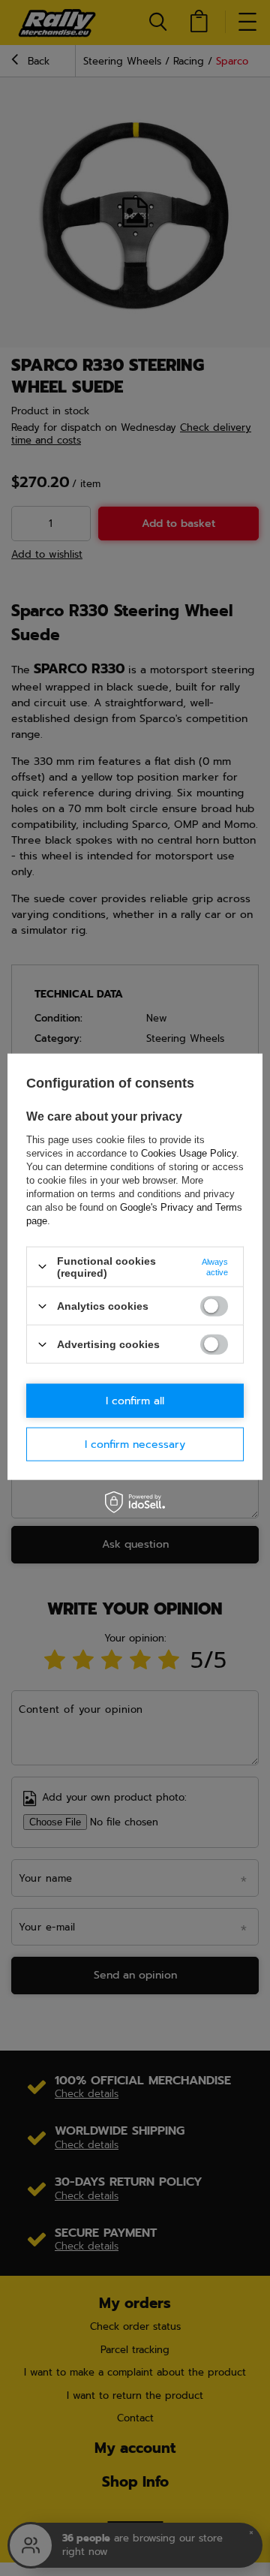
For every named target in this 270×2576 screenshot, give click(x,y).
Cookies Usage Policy (189, 1153)
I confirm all (135, 1400)
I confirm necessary (135, 1444)
